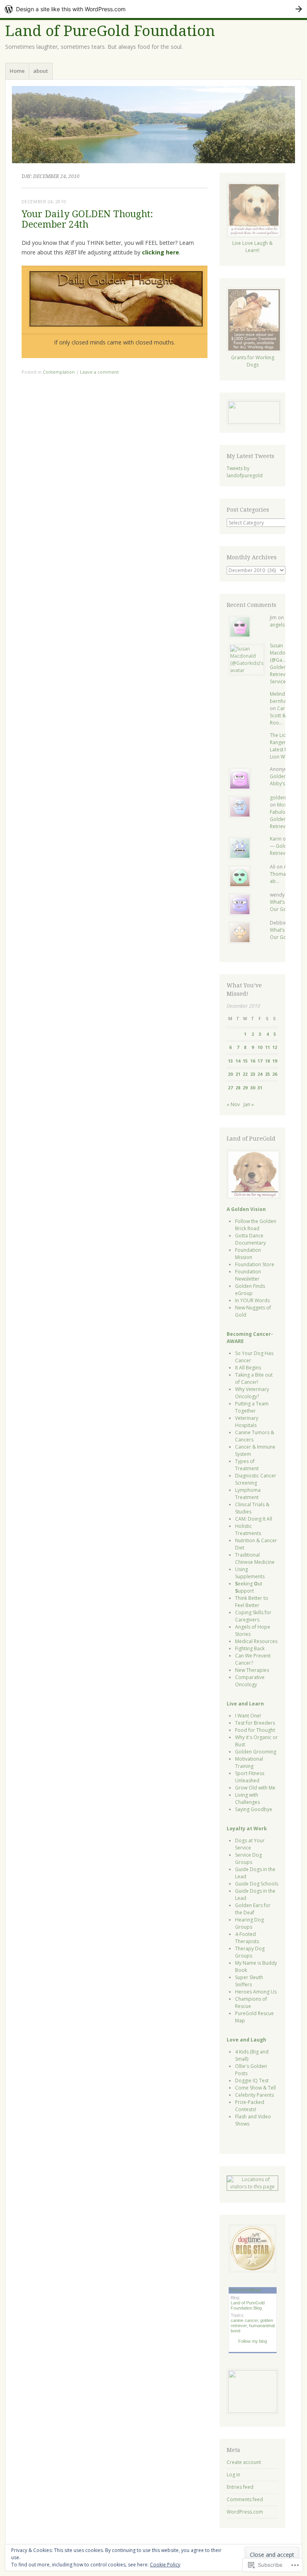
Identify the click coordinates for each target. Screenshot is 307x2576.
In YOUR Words (252, 1300)
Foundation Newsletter (248, 1275)
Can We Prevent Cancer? (253, 1659)
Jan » (249, 1104)
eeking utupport (249, 1587)
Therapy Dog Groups (250, 1952)
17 (260, 1061)
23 (253, 1074)
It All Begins (248, 1368)
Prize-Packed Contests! (250, 2106)
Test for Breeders (255, 1723)
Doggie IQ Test (252, 2081)
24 (260, 1074)
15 (245, 1061)
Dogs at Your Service (250, 1844)
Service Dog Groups (248, 1858)
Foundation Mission (248, 1254)
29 (245, 1088)
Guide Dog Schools (257, 1884)
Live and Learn (245, 1704)
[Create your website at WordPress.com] (153, 9)
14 (238, 1061)
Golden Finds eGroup (250, 1290)
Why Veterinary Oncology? (252, 1393)
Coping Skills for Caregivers (253, 1616)
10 (260, 1047)
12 (275, 1047)
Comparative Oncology (250, 1681)
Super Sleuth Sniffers (249, 1981)
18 (267, 1061)
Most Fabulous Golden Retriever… (282, 816)
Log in (233, 2475)
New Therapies (252, 1670)
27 (230, 1088)
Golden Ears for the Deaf (253, 1909)
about (41, 71)
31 (260, 1088)
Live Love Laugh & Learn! (252, 247)
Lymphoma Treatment (248, 1494)
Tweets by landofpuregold (245, 472)
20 (230, 1074)
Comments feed (245, 2499)
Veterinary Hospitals (247, 1422)
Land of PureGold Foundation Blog (248, 2305)
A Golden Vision (246, 1209)
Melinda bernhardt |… (285, 698)
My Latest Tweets (250, 456)
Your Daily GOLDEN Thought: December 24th (87, 219)
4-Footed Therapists (247, 1938)
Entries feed (240, 2487)
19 (275, 1061)
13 (230, 1061)
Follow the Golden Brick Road (256, 1225)
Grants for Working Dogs (253, 361)
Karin (276, 839)
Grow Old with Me (255, 1788)
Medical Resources (256, 1641)
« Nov (233, 1104)
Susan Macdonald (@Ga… (283, 653)
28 (238, 1088)
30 (253, 1088)
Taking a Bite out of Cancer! (254, 1378)
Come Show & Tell (255, 2088)
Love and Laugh (246, 2040)
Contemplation (59, 372)
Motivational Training (249, 1762)
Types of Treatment (247, 1465)
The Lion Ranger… (280, 739)
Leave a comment (99, 372)
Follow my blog (253, 2341)
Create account (244, 2462)
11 (267, 1047)
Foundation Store (255, 1264)
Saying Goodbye (254, 1809)
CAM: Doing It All (254, 1519)
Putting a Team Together (252, 1407)
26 (275, 1074)
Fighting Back (250, 1648)
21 (238, 1074)
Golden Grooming (256, 1752)
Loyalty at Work (247, 1828)
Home (17, 71)
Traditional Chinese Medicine (255, 1558)
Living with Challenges (247, 1798)
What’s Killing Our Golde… (284, 906)
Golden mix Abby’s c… (283, 780)
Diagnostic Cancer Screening (256, 1479)
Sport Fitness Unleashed (250, 1777)
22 (245, 1074)
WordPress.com (245, 2512)
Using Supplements (250, 1573)
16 (253, 1061)
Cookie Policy (165, 2565)
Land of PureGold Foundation (110, 31)
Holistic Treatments (248, 1530)
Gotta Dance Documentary (250, 1239)
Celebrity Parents (254, 2095)
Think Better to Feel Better (252, 1602)
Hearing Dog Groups (249, 1923)
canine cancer (244, 2320)
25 (267, 1074)
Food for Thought (255, 1730)
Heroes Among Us (256, 1992)
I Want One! (248, 1716)
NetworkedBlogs (246, 2290)
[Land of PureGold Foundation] (153, 125)
